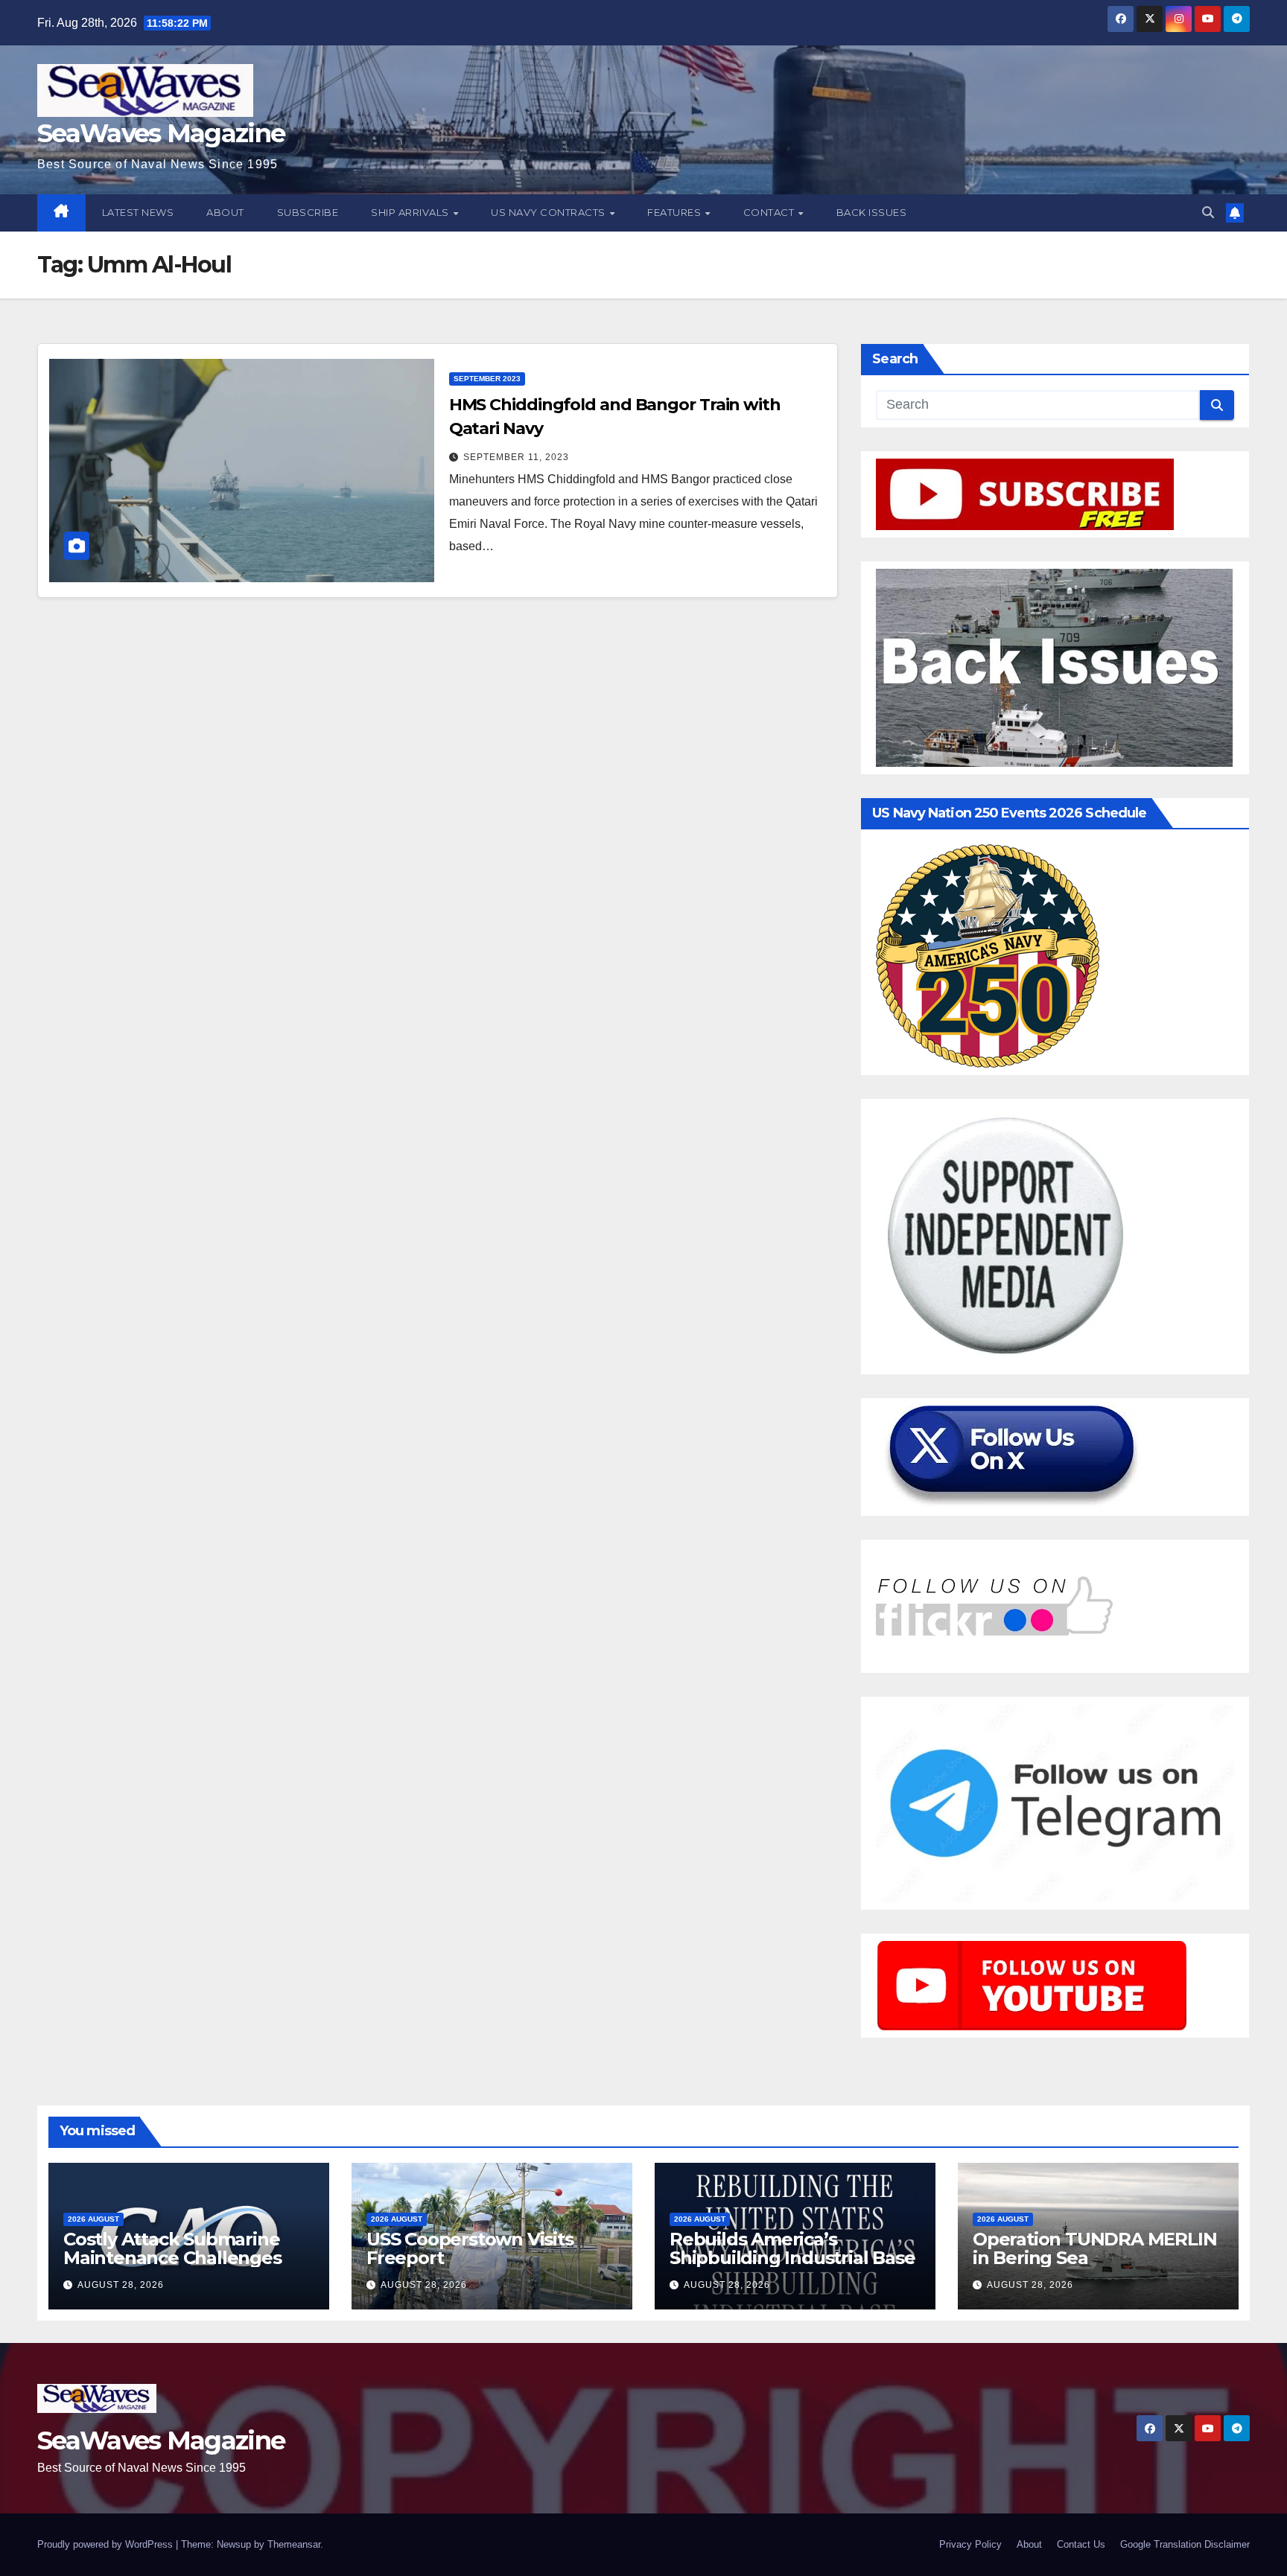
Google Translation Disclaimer (1185, 2544)
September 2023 (487, 379)
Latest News (138, 212)
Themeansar (294, 2544)
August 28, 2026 (121, 2285)
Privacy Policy (970, 2544)
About (225, 212)
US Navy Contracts (549, 212)
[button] (1208, 213)
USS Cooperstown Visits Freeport (470, 2248)
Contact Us (1081, 2544)
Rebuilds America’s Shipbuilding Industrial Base (792, 2248)
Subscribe (308, 212)
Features (676, 212)
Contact (770, 212)
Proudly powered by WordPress (107, 2544)
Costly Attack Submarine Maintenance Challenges (172, 2248)
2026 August (93, 2219)
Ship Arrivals (411, 212)
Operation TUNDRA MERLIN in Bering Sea (1094, 2248)
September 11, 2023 (516, 457)
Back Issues (872, 212)
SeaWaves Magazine (161, 133)
